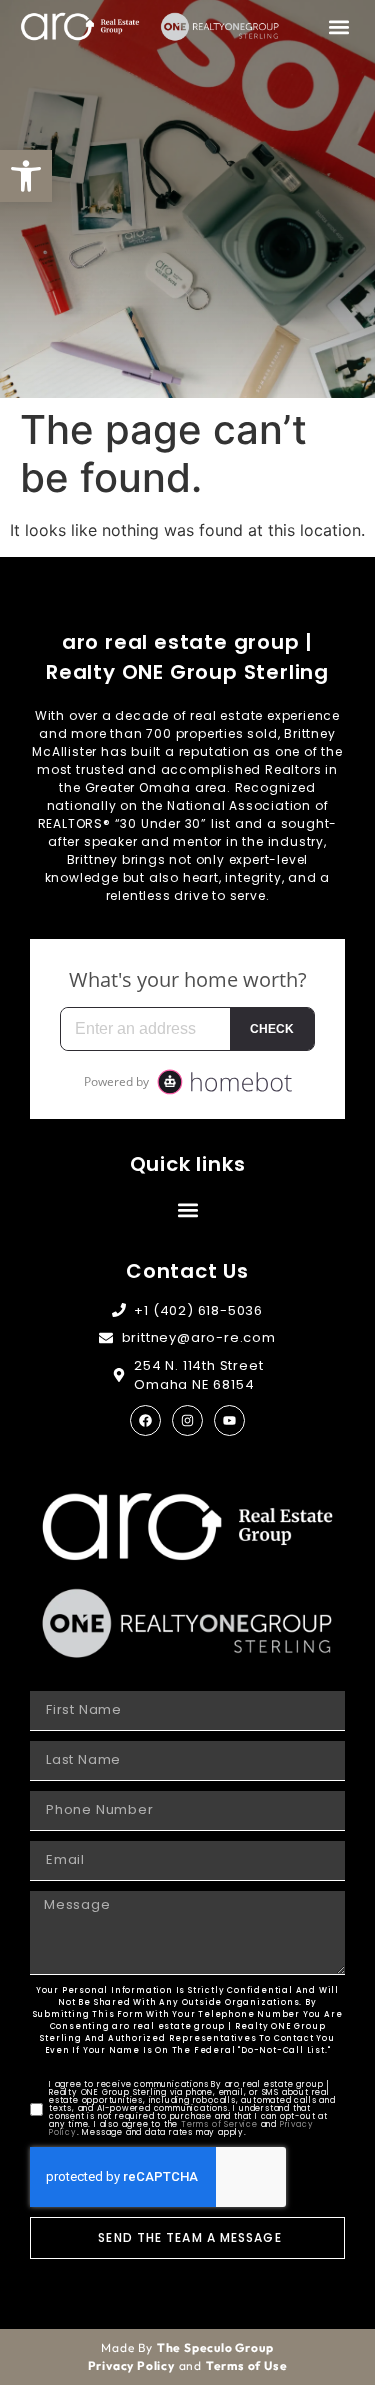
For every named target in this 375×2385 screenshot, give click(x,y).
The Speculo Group (215, 2347)
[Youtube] (229, 1420)
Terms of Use (247, 2365)
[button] (26, 176)
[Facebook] (145, 1420)
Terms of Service (219, 2124)
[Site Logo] (80, 26)
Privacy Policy (131, 2365)
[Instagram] (187, 1420)
